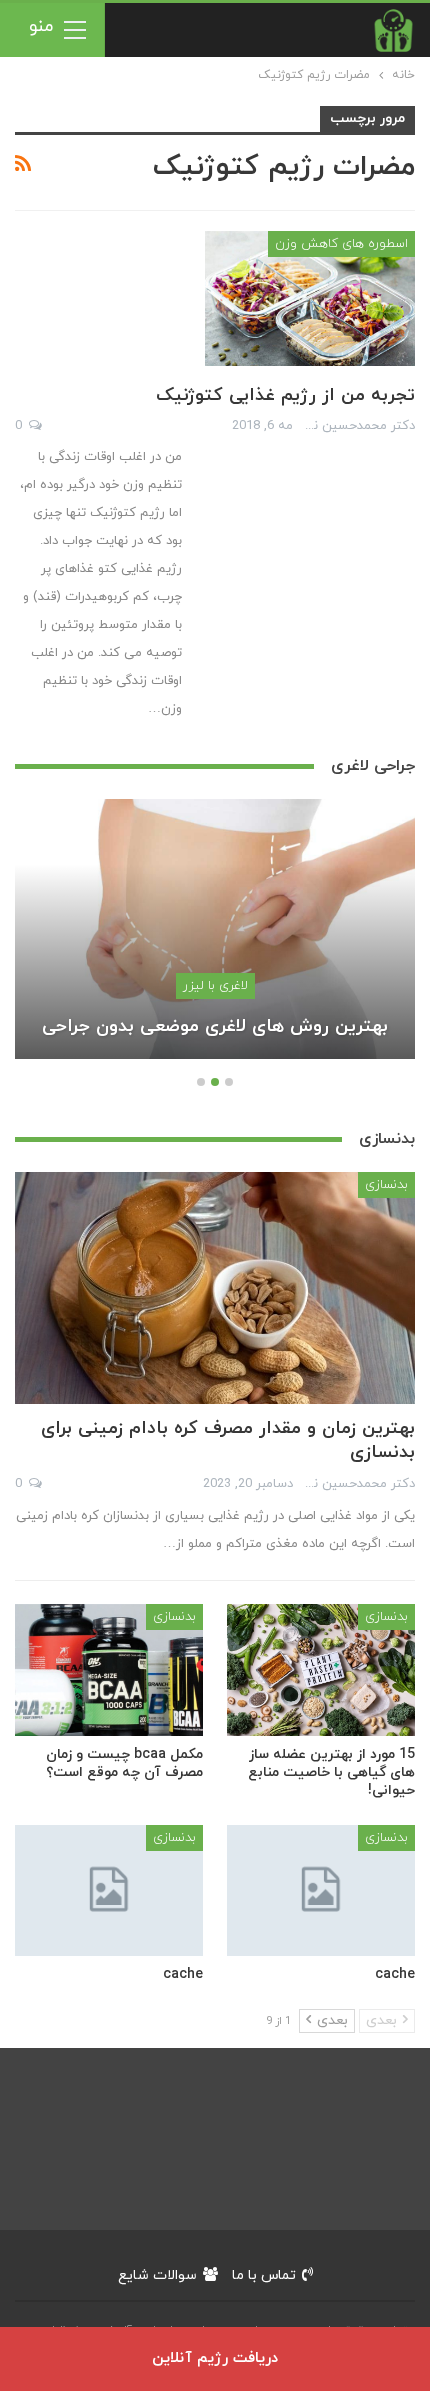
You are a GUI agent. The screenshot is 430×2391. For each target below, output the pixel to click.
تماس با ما (264, 2275)
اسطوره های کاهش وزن (341, 244)
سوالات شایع (157, 2275)
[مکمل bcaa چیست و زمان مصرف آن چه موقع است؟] (109, 1670)
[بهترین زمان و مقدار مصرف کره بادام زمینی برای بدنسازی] (215, 1288)
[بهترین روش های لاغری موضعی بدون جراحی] (215, 929)
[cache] (321, 1891)
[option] (215, 939)
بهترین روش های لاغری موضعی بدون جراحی (215, 1026)
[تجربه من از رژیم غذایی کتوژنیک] (310, 298)
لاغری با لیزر (215, 986)
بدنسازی (386, 1185)
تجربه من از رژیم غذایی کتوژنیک (285, 395)
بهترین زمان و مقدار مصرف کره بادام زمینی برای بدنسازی (228, 1440)
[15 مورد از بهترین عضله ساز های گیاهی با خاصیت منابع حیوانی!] (321, 1670)
